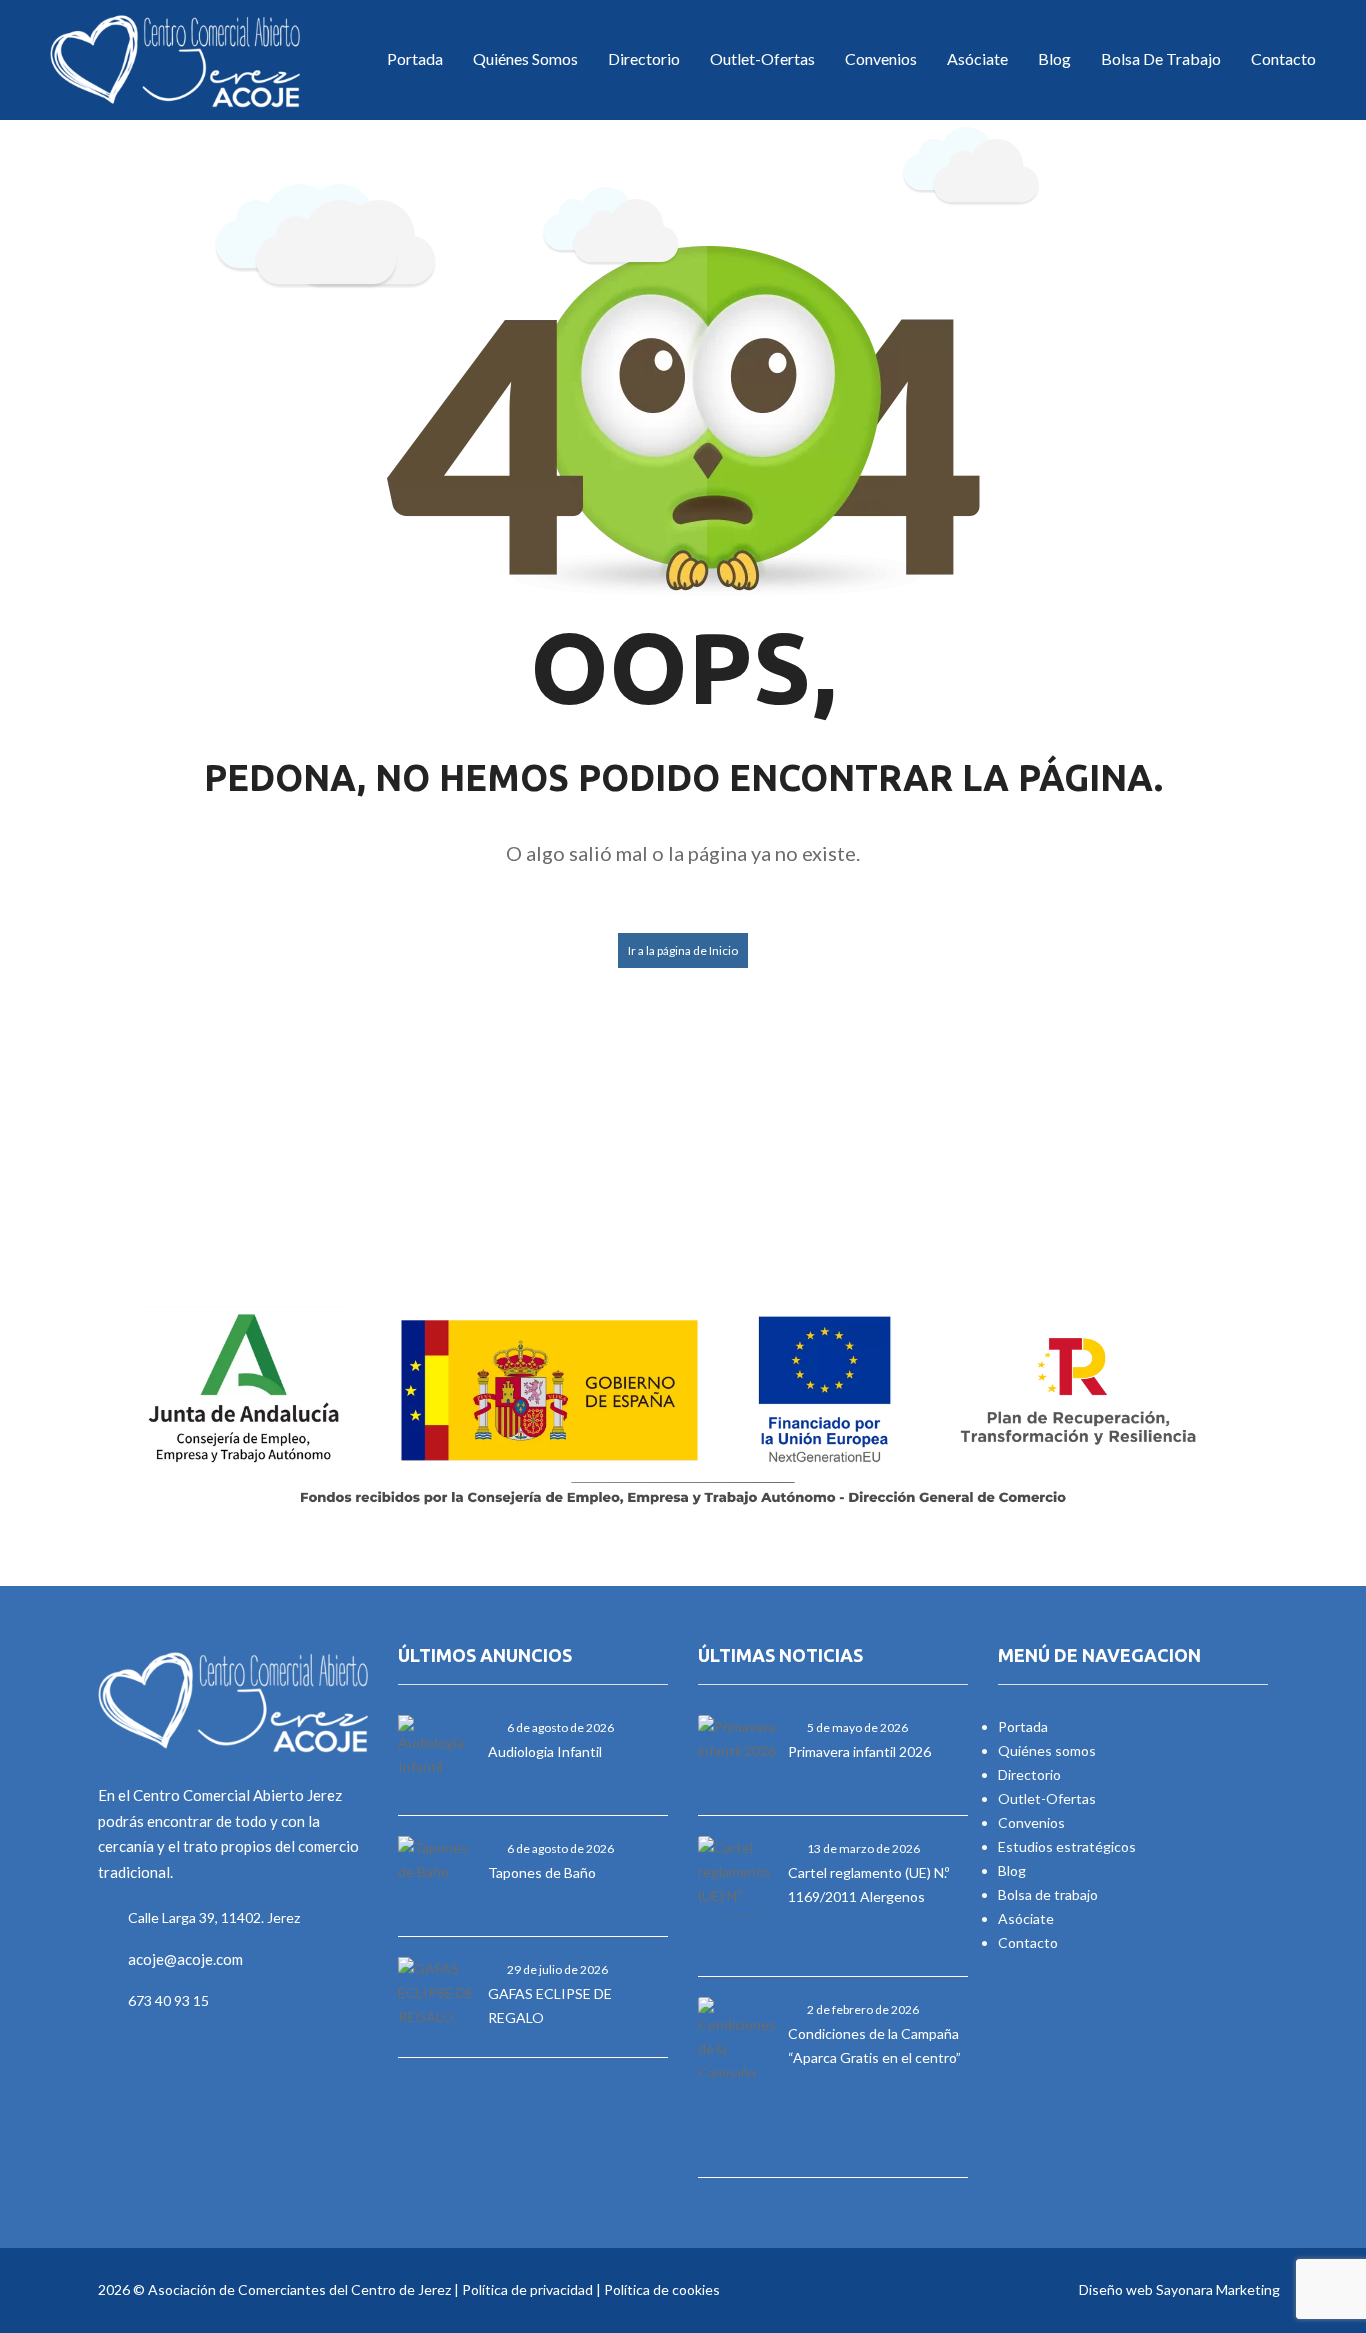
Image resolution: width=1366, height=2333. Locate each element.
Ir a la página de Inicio (683, 950)
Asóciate (977, 58)
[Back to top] (1301, 2208)
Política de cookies (662, 2289)
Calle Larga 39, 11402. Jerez (214, 1917)
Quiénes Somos (525, 58)
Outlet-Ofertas (762, 58)
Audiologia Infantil (545, 1751)
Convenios (881, 58)
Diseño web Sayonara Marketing (1179, 2289)
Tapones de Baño (542, 1872)
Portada (415, 58)
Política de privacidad (527, 2289)
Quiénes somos (1047, 1750)
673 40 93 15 (168, 2000)
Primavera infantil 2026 (859, 1751)
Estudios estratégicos (1067, 1846)
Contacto (1283, 58)
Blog (1054, 58)
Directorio (644, 58)
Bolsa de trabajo (1161, 58)
